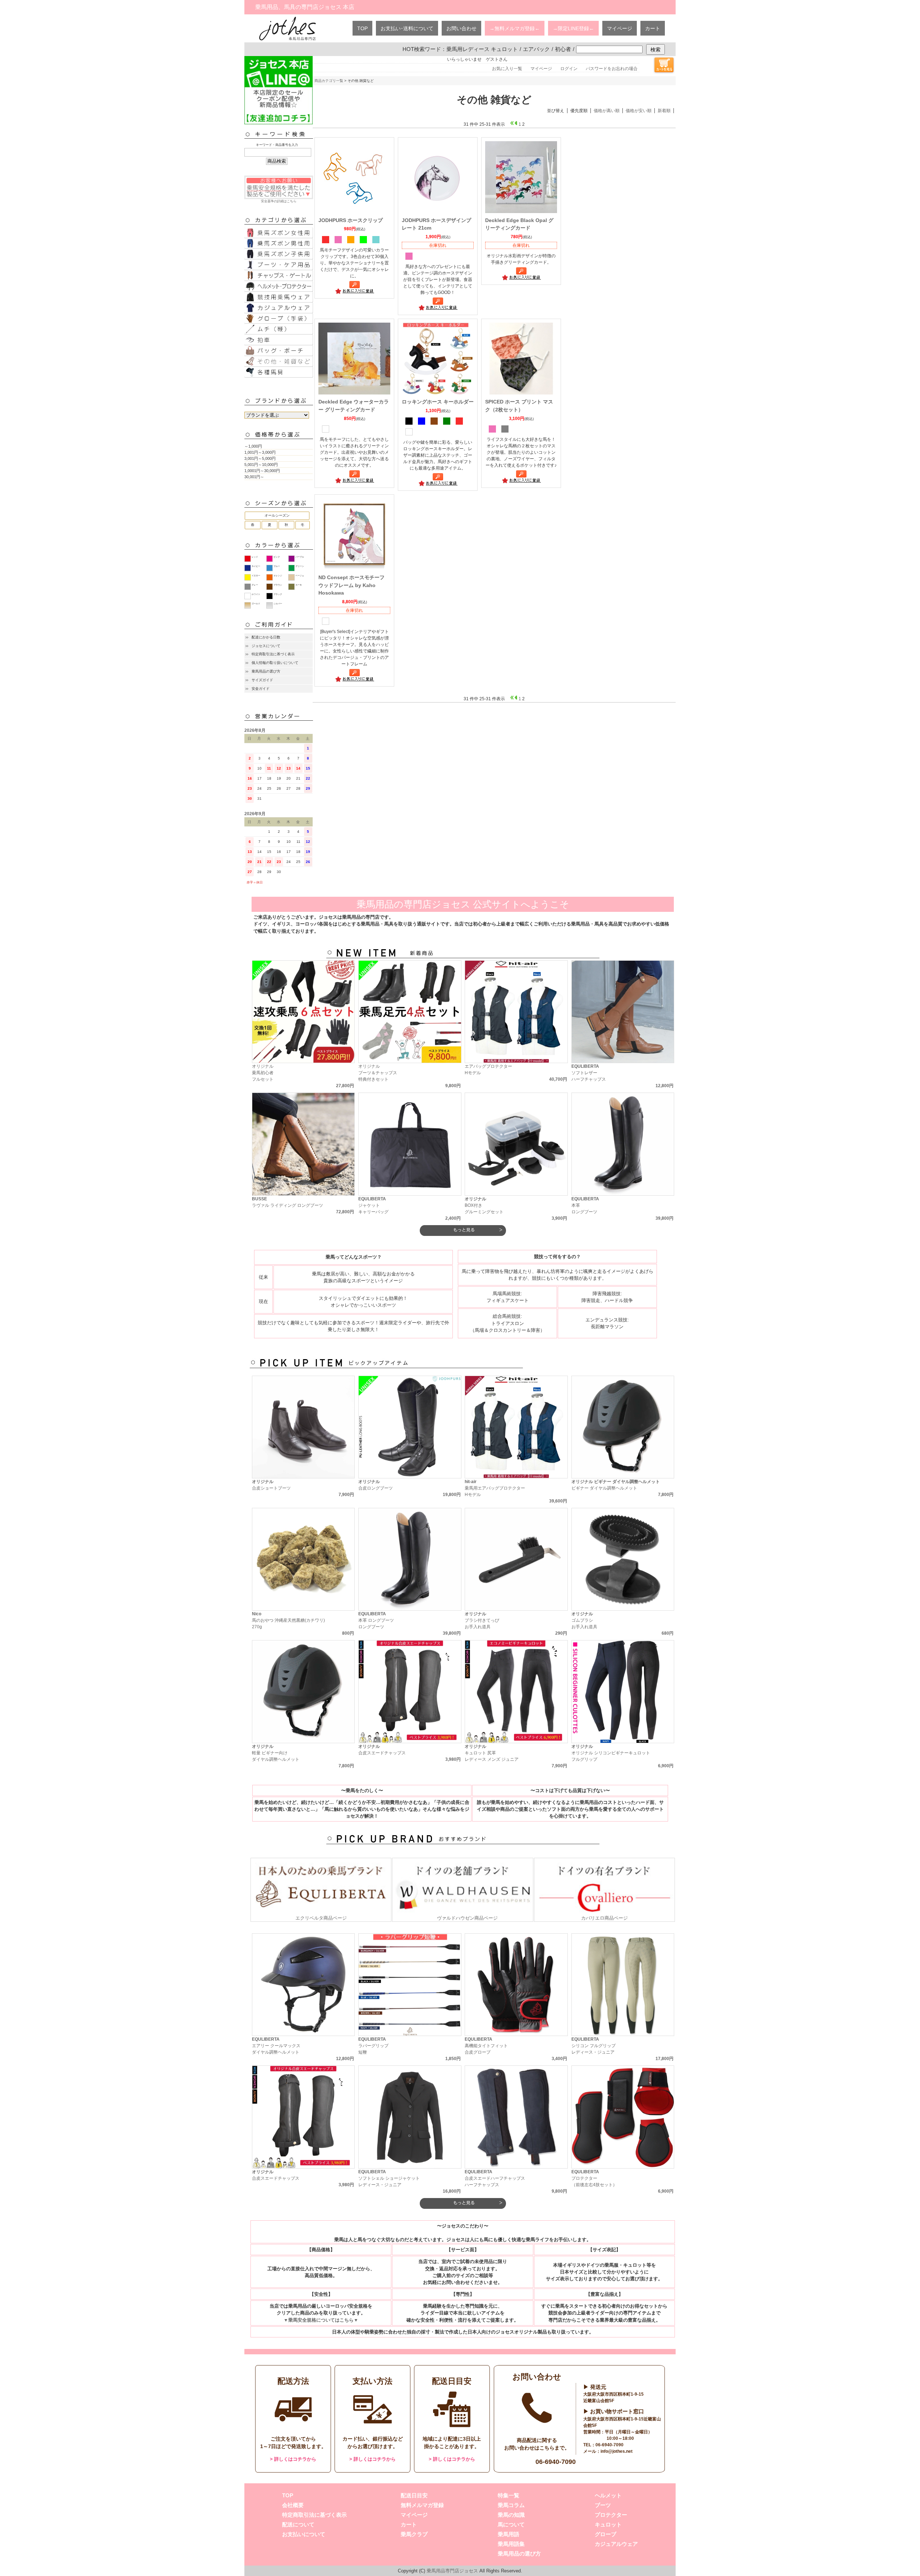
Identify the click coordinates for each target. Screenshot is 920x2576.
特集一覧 (509, 2495)
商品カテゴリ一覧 (329, 81)
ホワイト (256, 594)
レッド (255, 557)
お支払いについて (304, 2534)
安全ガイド (261, 689)
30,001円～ (254, 477)
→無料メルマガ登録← (515, 28)
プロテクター (611, 2515)
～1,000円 (253, 446)
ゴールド (256, 604)
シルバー (278, 604)
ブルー (277, 566)
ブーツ (603, 2505)
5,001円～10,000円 (261, 465)
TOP (362, 28)
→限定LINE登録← (573, 28)
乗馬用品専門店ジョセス (452, 2571)
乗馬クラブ (414, 2534)
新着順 (664, 111)
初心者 (563, 49)
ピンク (277, 557)
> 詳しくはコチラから (293, 2459)
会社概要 (293, 2505)
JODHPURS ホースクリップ (351, 220)
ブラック (278, 594)
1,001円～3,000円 (260, 452)
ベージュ (300, 576)
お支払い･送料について (407, 28)
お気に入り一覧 (507, 69)
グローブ (606, 2534)
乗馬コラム (511, 2505)
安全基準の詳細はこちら (279, 201)
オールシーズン (277, 515)
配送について (298, 2524)
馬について (511, 2524)
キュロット (608, 2524)
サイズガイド (262, 680)
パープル (300, 557)
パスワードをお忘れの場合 (612, 69)
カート (653, 28)
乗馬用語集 (511, 2544)
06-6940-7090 (556, 2462)
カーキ (299, 585)
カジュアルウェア (616, 2544)
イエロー (256, 576)
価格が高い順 (607, 111)
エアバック (536, 49)
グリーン (300, 566)
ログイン (569, 69)
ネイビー (256, 566)
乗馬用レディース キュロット (482, 49)
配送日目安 (414, 2495)
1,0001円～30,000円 (262, 471)
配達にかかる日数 (266, 637)
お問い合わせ (461, 28)
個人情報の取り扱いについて (275, 663)
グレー (255, 585)
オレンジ (278, 576)
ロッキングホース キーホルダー (438, 402)
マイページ (620, 28)
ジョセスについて (266, 646)
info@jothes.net (617, 2451)
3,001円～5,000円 (260, 458)
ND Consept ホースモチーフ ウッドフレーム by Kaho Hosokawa (351, 585)
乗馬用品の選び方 (266, 671)
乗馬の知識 (511, 2515)
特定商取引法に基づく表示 (273, 654)
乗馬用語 (509, 2534)
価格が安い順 (639, 111)
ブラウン (278, 585)
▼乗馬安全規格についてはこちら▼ (321, 2320)
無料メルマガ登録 (422, 2505)
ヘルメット (608, 2495)
